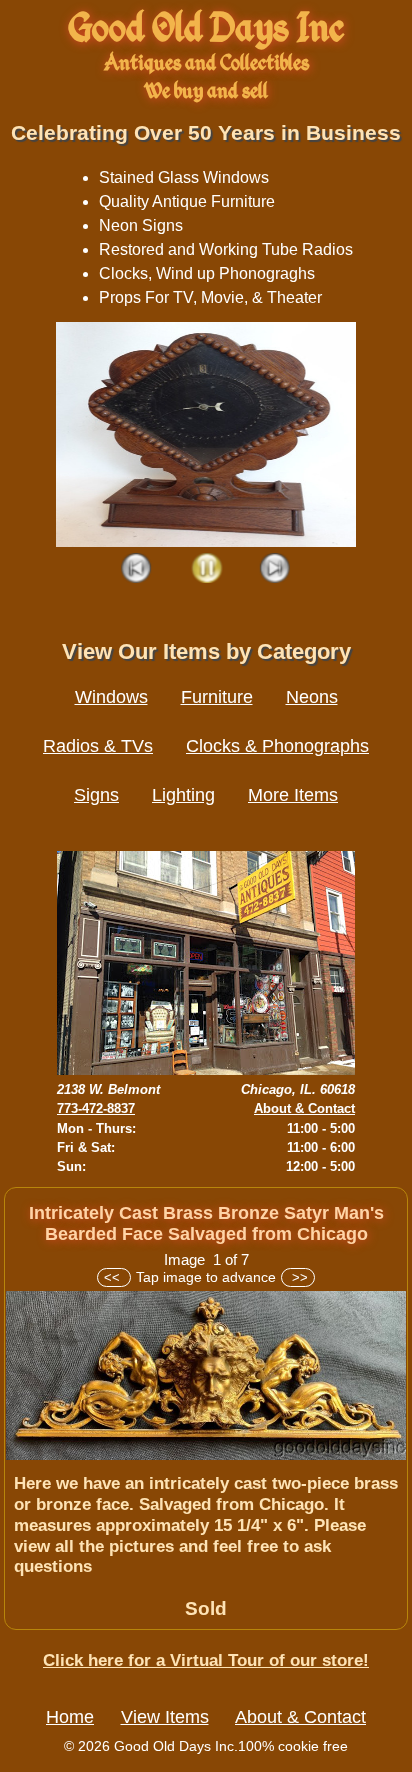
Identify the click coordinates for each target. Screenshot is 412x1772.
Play (206, 569)
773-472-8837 (96, 1108)
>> (298, 1277)
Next (275, 569)
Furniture (217, 697)
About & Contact (304, 1108)
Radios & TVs (98, 746)
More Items (293, 795)
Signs (96, 795)
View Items (165, 1717)
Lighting (183, 795)
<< (114, 1277)
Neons (312, 697)
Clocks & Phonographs (277, 746)
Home (70, 1717)
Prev (137, 569)
